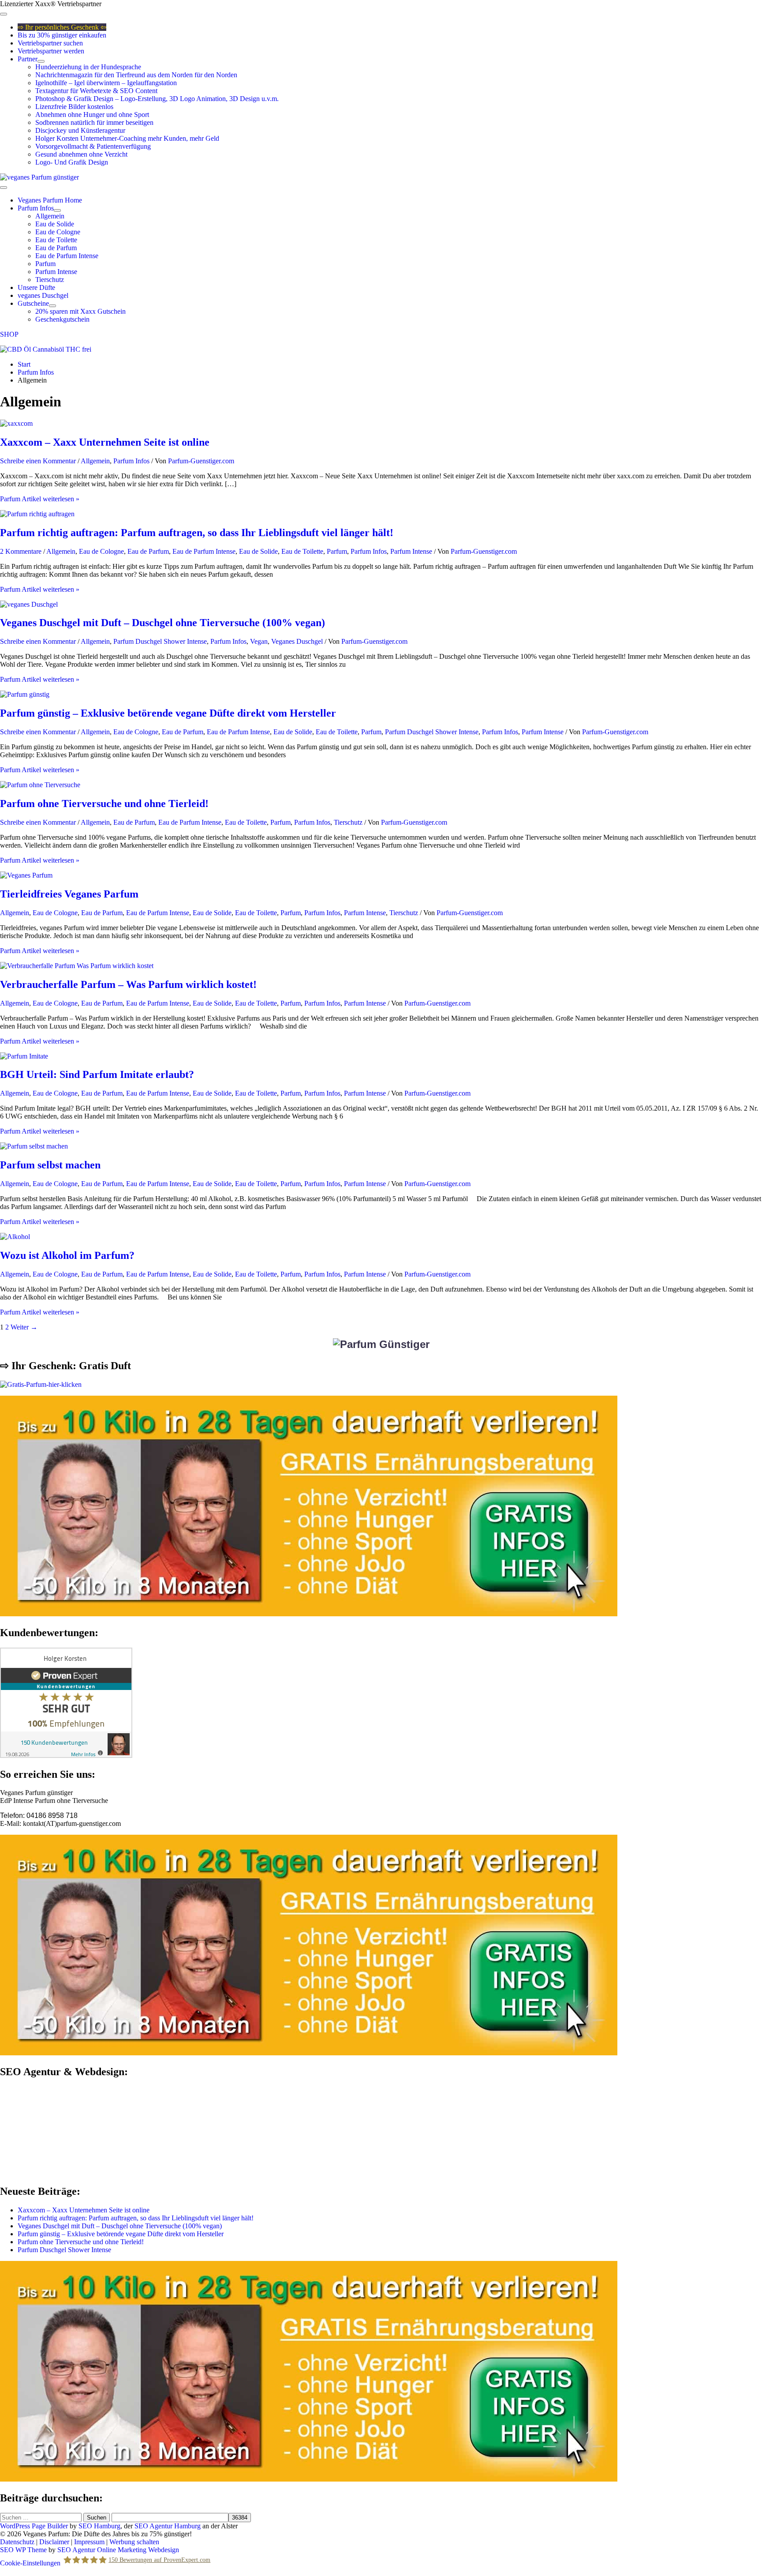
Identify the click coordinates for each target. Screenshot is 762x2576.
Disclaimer (54, 2542)
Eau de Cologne (101, 551)
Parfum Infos (131, 461)
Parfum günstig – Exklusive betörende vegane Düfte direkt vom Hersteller (168, 713)
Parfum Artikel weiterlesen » (40, 499)
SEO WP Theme (23, 2550)
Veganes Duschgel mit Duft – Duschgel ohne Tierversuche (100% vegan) (162, 623)
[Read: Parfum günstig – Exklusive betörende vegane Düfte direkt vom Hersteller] (25, 694)
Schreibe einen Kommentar (38, 461)
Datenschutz (17, 2542)
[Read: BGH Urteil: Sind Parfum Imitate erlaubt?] (24, 1056)
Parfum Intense (411, 551)
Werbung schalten (134, 2542)
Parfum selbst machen (50, 1165)
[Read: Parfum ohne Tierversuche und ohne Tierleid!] (40, 785)
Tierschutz (348, 822)
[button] (381, 334)
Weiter (24, 1327)
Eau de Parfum (148, 551)
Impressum (89, 2542)
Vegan (259, 641)
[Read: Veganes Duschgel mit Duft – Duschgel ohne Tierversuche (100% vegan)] (29, 604)
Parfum (337, 551)
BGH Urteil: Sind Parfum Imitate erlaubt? (97, 1074)
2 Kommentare (21, 551)
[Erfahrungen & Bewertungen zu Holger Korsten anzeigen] (66, 1756)
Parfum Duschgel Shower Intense (160, 641)
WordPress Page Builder (34, 2526)
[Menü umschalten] (41, 61)
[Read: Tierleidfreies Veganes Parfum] (26, 875)
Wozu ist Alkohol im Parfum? (67, 1255)
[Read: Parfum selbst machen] (34, 1146)
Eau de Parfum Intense (204, 551)
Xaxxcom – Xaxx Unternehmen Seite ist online (105, 442)
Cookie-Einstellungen (30, 2563)
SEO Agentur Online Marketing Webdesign (118, 2550)
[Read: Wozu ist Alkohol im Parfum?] (15, 1237)
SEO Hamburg (99, 2526)
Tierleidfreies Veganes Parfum (69, 894)
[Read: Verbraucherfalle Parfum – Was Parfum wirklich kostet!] (77, 966)
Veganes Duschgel (297, 641)
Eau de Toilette (302, 551)
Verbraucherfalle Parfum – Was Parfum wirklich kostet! (128, 984)
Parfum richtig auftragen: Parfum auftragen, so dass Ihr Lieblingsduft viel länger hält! (197, 533)
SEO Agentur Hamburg (168, 2526)
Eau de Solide (258, 551)
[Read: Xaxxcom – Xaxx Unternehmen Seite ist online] (16, 423)
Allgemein (95, 461)
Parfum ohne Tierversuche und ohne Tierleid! (104, 804)
